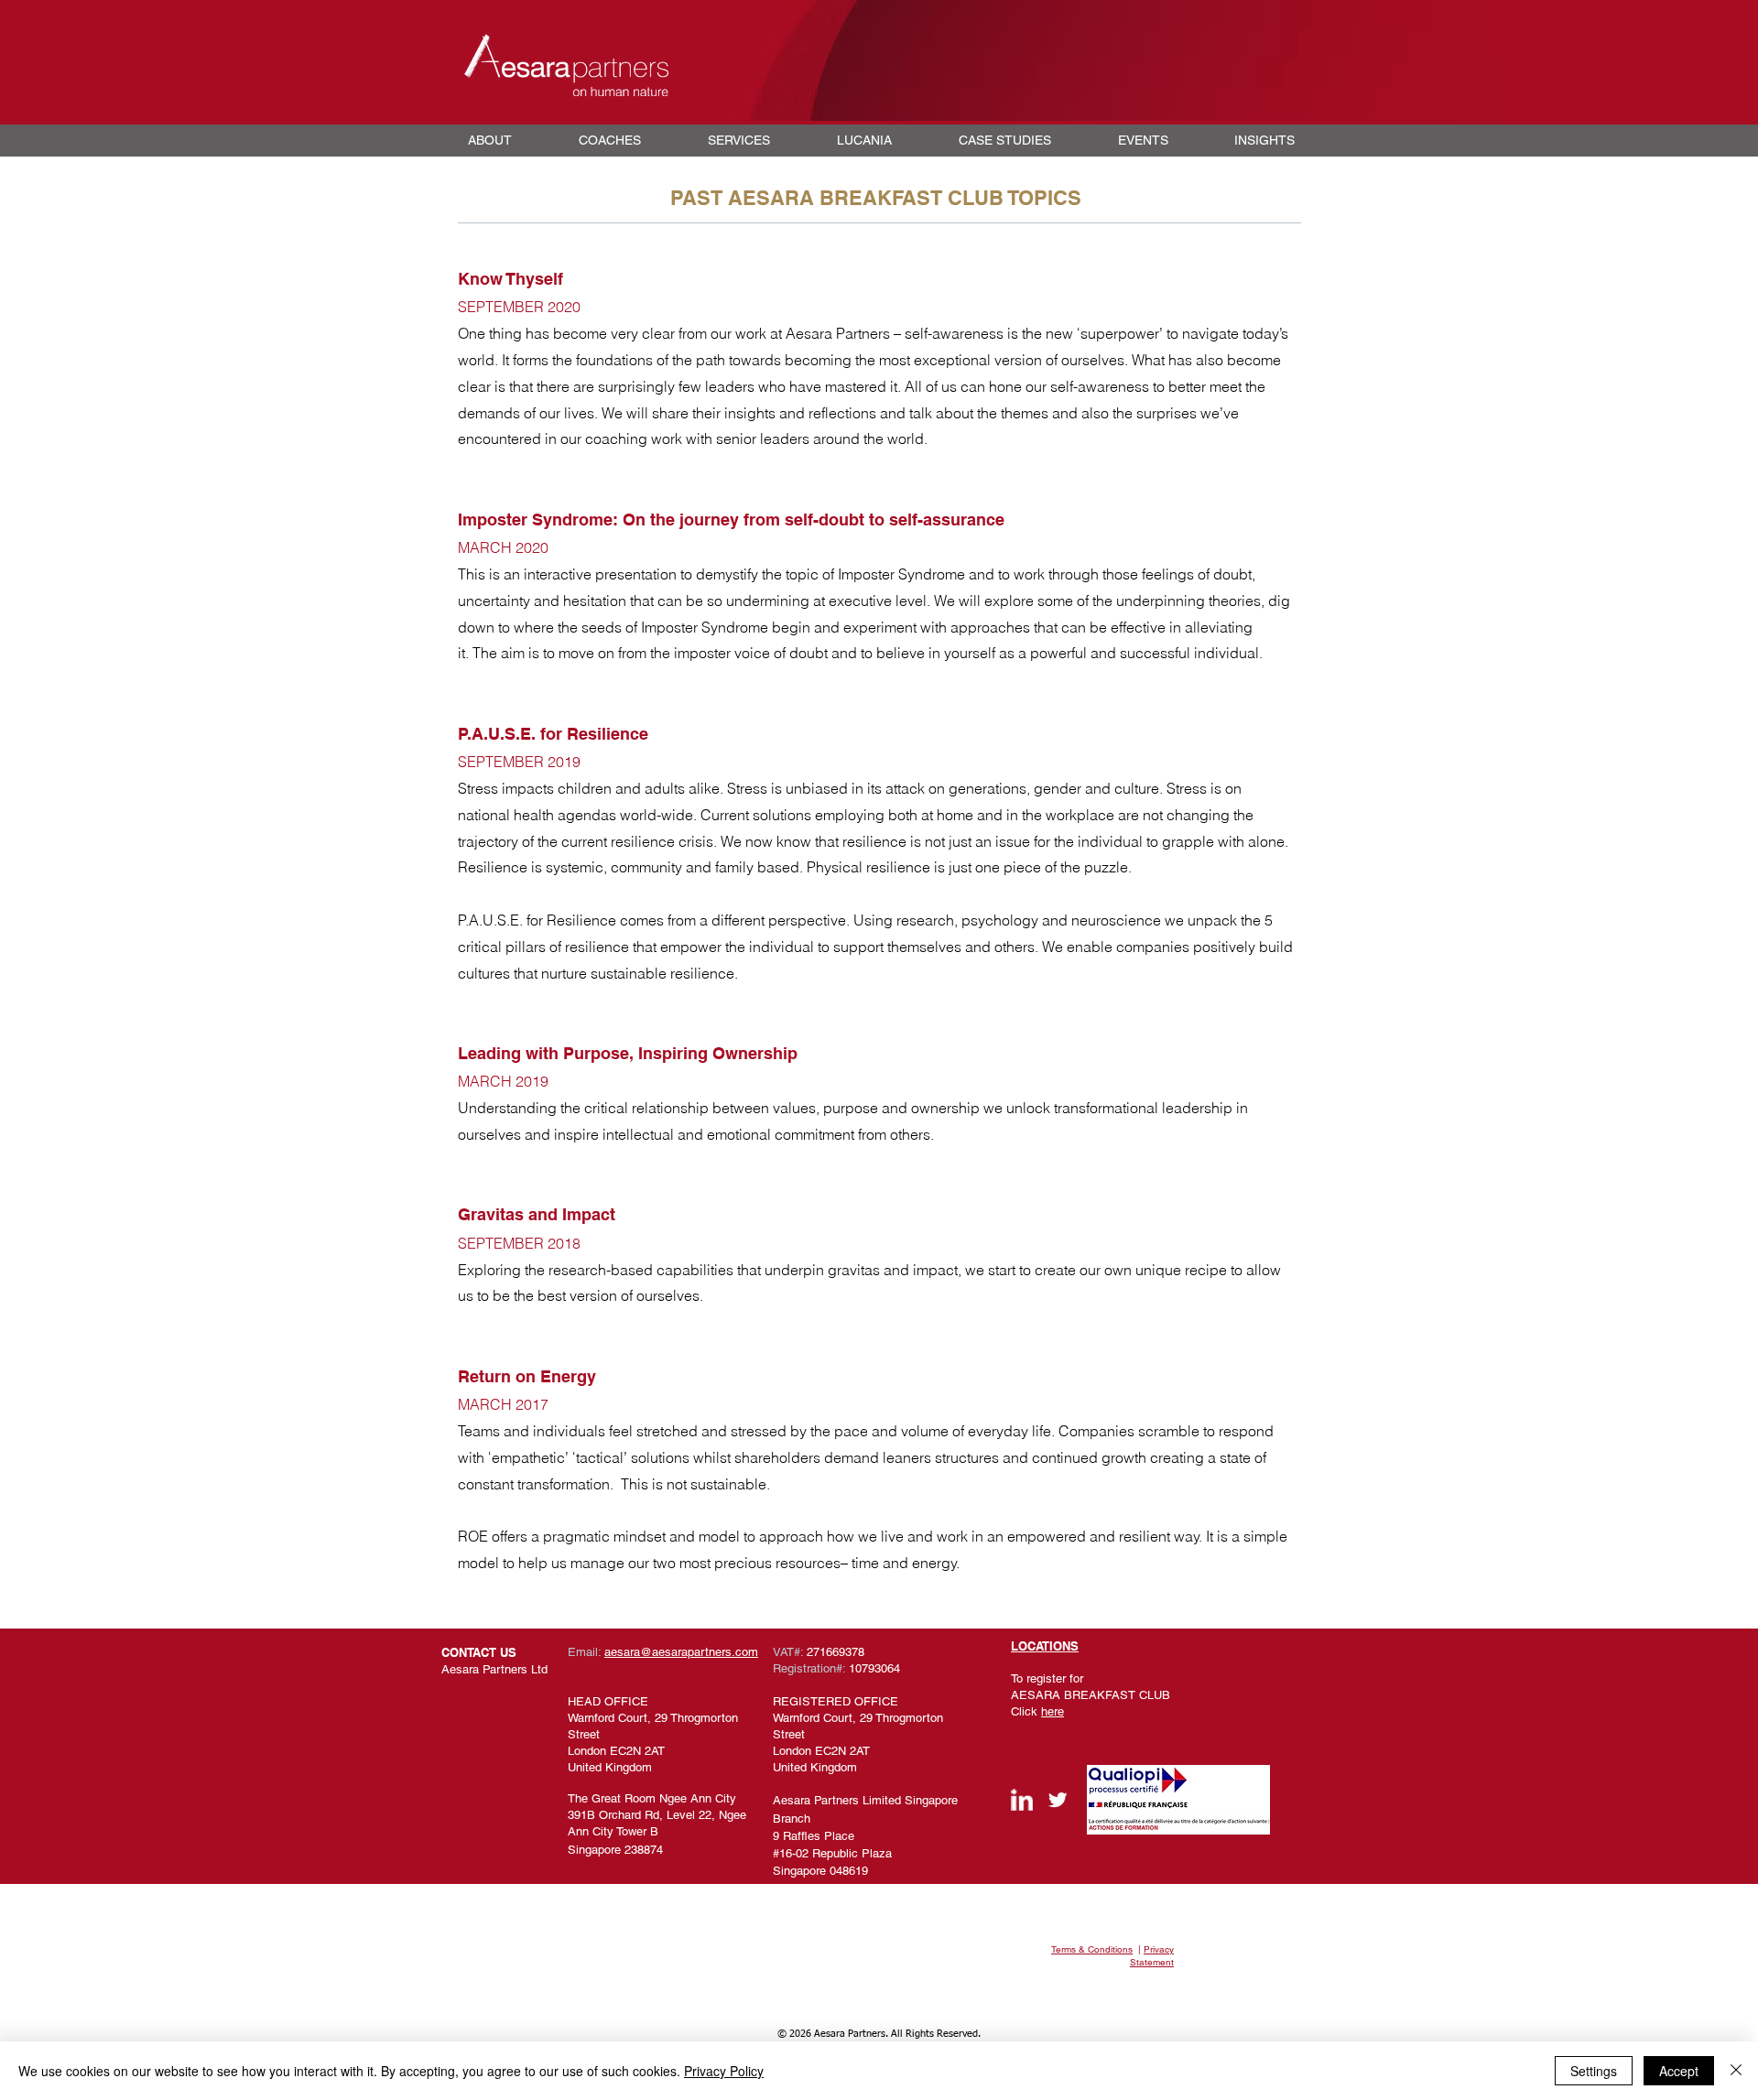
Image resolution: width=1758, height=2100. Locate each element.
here (1053, 1711)
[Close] (1736, 2071)
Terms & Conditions (1092, 1949)
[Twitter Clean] (1058, 1800)
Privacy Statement (1152, 1956)
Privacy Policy (724, 2071)
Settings (1594, 2071)
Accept (1679, 2071)
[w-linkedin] (1022, 1800)
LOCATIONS (1045, 1646)
